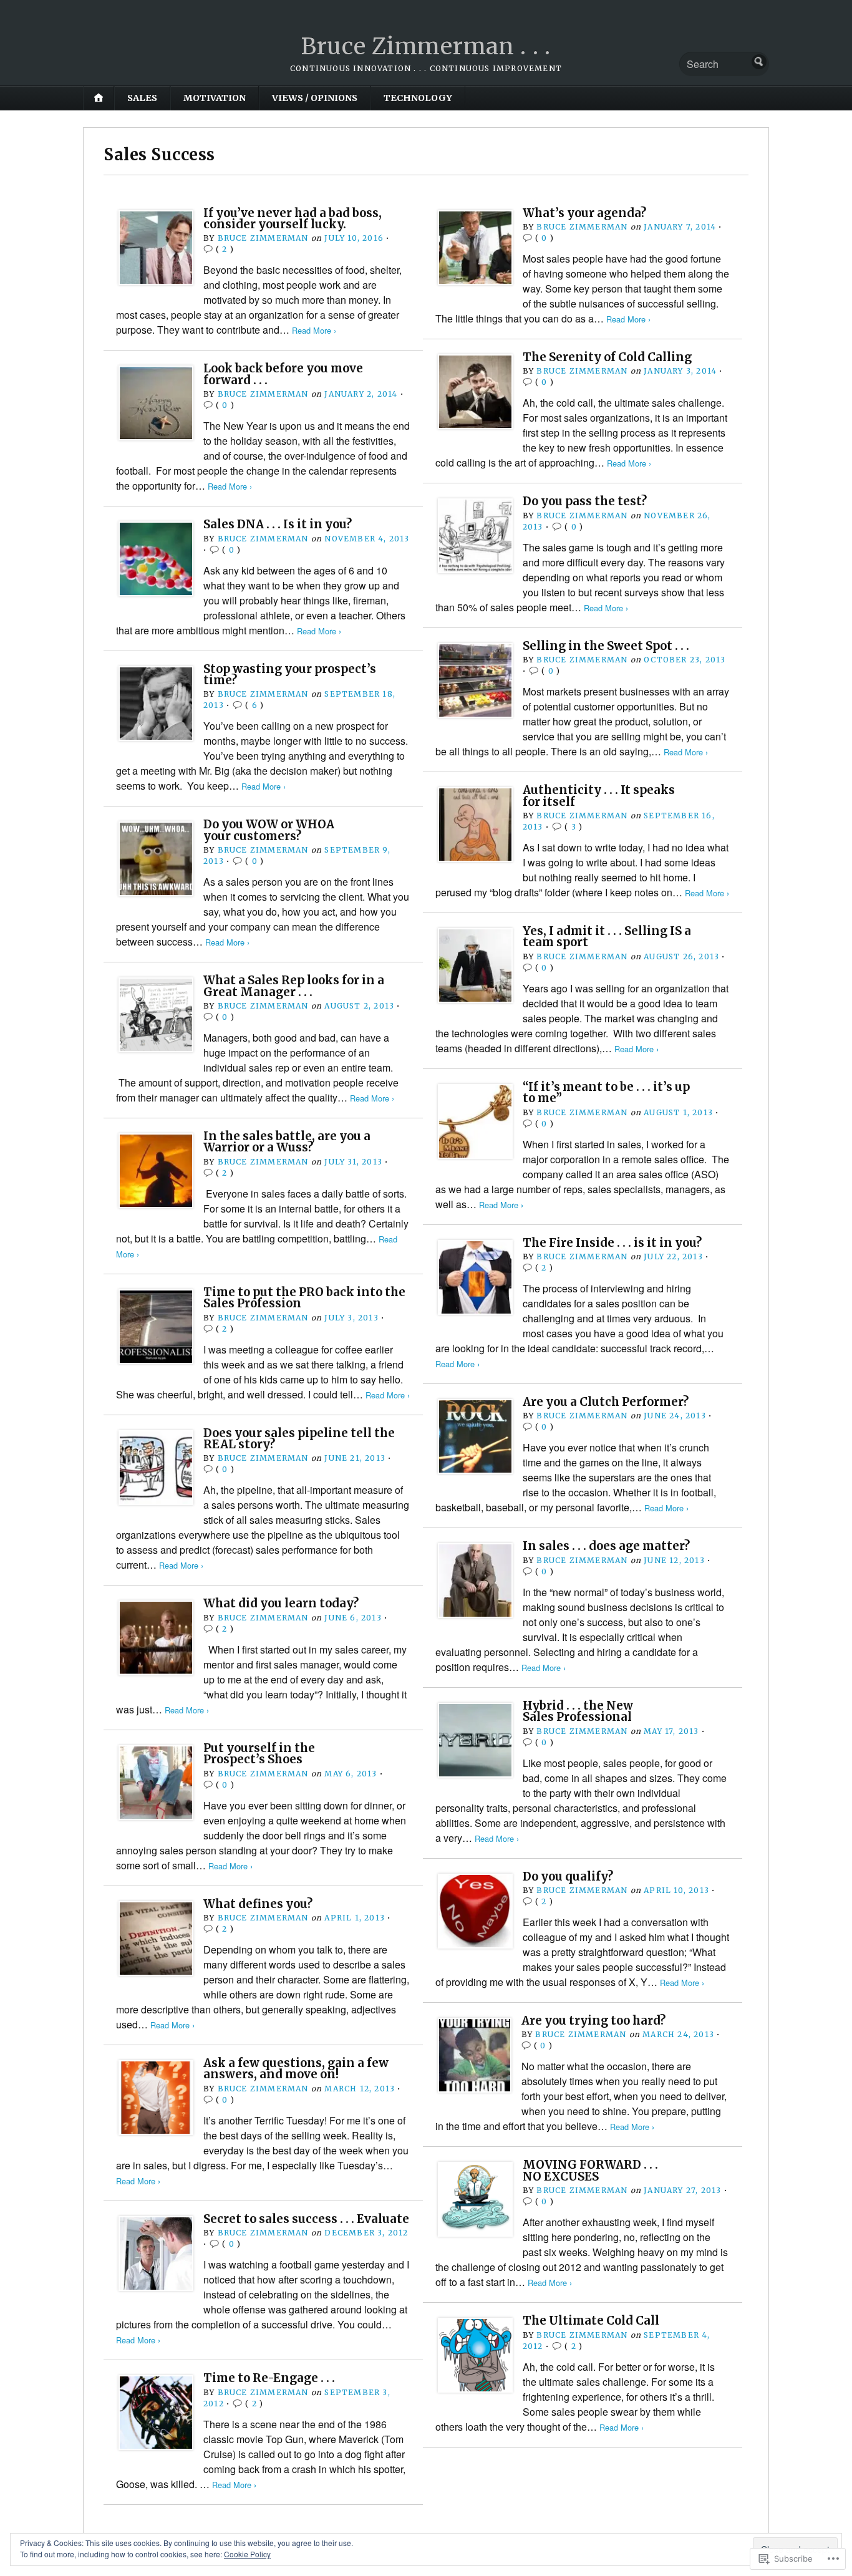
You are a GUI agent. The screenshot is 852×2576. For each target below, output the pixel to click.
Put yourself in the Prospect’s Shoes (259, 1754)
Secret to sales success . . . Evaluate (306, 2219)
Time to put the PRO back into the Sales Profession (304, 1298)
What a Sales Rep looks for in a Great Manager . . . (294, 986)
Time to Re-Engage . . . (269, 2378)
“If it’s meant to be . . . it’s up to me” (606, 1092)
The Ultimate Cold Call (591, 2321)
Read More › (314, 330)
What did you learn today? (281, 1603)
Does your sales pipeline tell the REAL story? (299, 1439)
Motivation (215, 98)
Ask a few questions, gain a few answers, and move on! (296, 2069)
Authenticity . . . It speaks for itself (599, 796)
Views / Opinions (315, 98)
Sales (142, 98)
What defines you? (258, 1904)
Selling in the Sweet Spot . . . (606, 646)
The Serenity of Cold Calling (607, 357)
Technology (418, 98)
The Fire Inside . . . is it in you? (612, 1243)
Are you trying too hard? (593, 2021)
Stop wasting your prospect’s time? (290, 675)
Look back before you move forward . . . (283, 374)
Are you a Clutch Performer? (606, 1402)
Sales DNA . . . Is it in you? (278, 524)
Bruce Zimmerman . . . (426, 46)
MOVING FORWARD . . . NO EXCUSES (590, 2170)
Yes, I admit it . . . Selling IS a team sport (607, 937)
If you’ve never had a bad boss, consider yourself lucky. (293, 219)
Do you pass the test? (585, 501)
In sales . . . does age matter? (606, 1546)
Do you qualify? (568, 1876)
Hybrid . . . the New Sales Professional (578, 1711)
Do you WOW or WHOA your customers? (269, 830)
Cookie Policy (247, 2554)
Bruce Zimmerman (263, 238)
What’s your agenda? (584, 213)
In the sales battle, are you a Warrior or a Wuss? (287, 1142)
